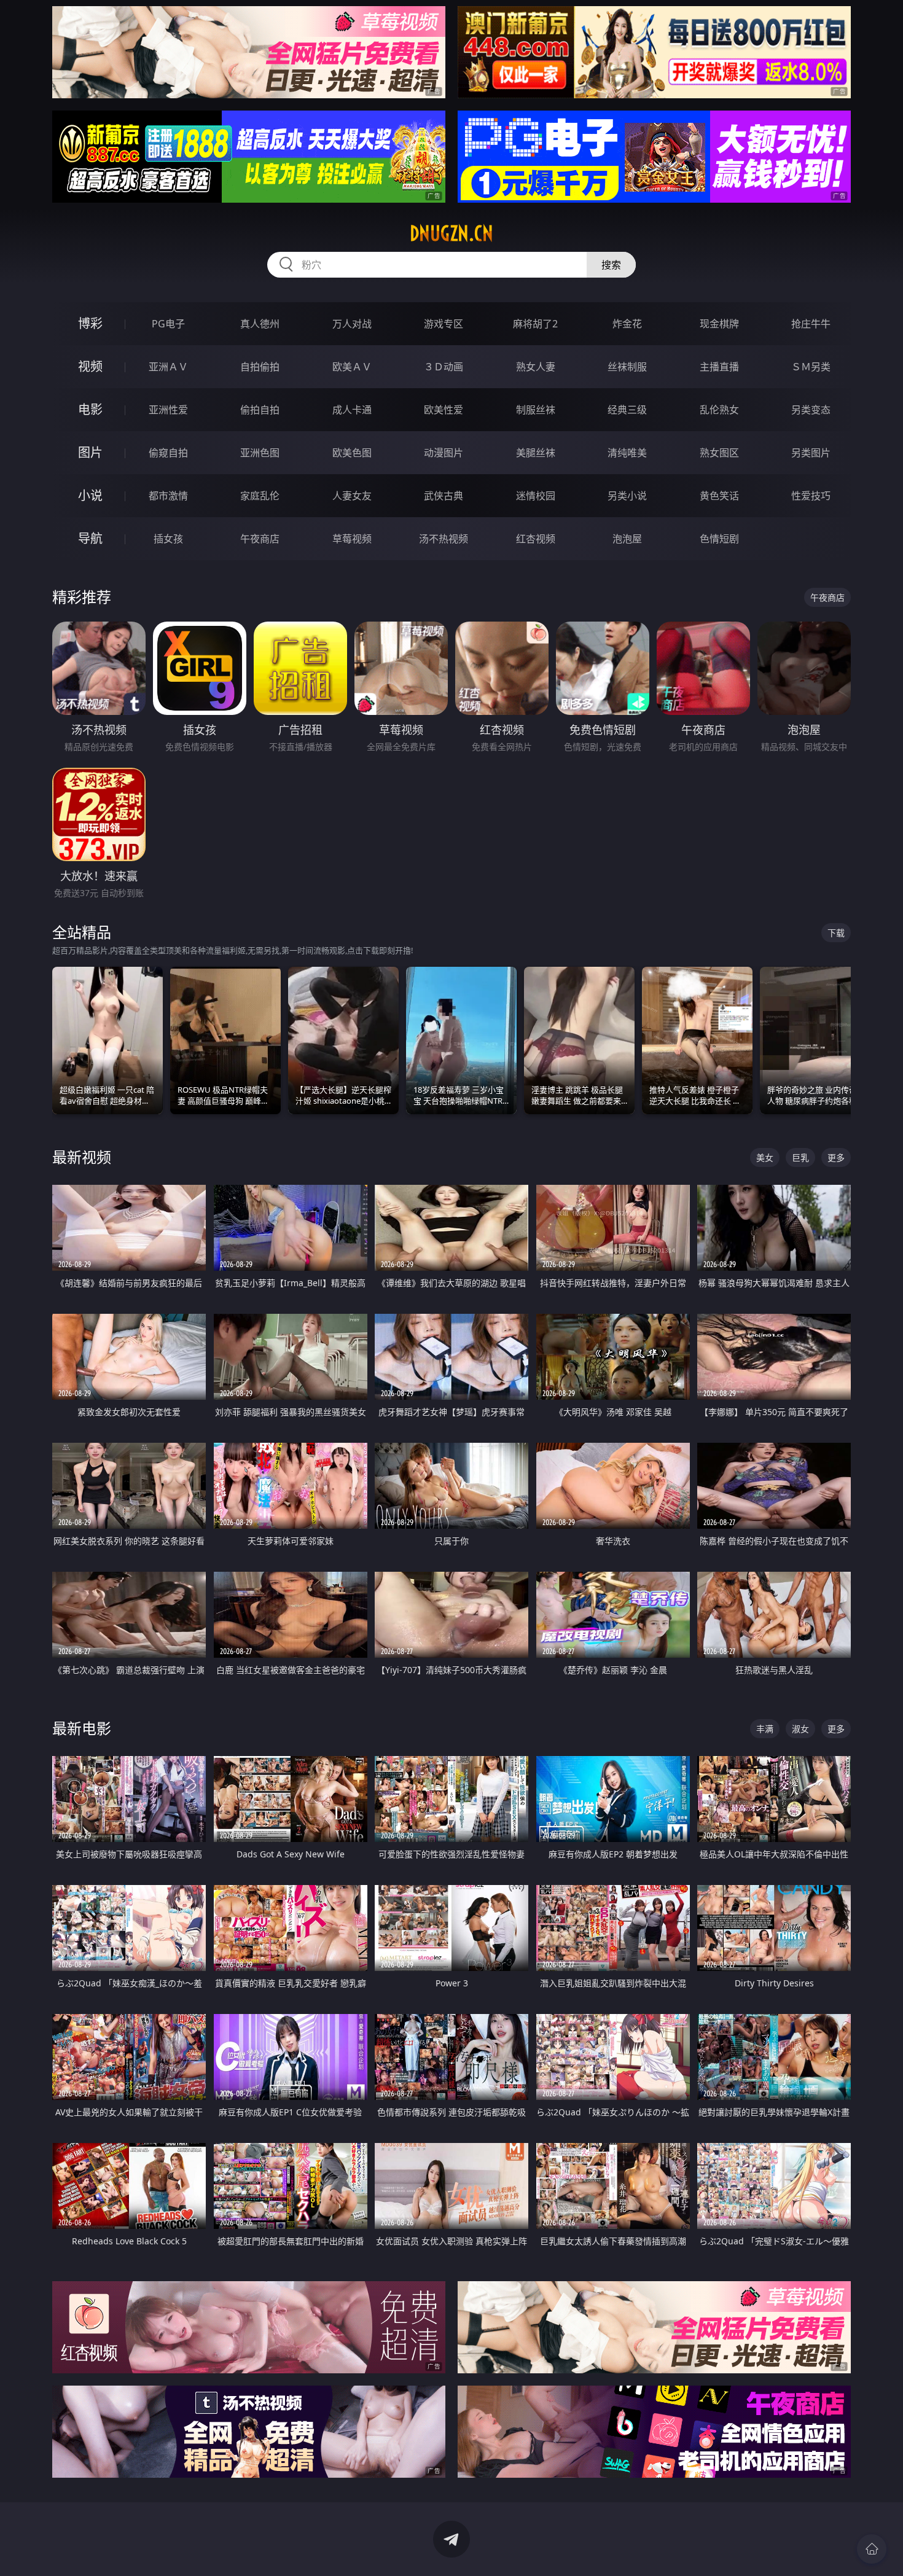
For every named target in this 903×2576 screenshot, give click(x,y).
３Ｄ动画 (444, 367)
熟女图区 (719, 453)
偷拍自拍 (260, 410)
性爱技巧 (811, 496)
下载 (836, 933)
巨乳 (800, 1157)
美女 (765, 1157)
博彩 (90, 323)
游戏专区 (444, 324)
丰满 (765, 1729)
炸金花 (627, 324)
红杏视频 (536, 539)
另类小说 (627, 496)
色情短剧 (719, 539)
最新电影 (82, 1728)
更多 (836, 1157)
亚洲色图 (260, 453)
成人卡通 (352, 410)
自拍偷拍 (260, 367)
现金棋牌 (719, 324)
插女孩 (168, 539)
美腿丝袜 (536, 453)
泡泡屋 (627, 539)
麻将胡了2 (535, 324)
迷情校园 (536, 496)
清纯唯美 (627, 453)
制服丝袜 (536, 410)
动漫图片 (444, 453)
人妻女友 (352, 496)
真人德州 (260, 324)
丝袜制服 (627, 367)
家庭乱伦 (260, 496)
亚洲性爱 (168, 410)
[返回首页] (872, 2549)
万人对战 (352, 324)
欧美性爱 (444, 410)
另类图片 (811, 453)
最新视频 (82, 1157)
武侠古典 (444, 496)
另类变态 (811, 410)
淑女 (800, 1729)
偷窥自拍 (168, 453)
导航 (90, 538)
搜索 (611, 265)
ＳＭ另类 (811, 367)
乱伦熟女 (719, 410)
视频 (90, 366)
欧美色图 (352, 453)
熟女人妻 (536, 367)
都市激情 (168, 496)
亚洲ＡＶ (168, 367)
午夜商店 (260, 539)
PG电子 (168, 324)
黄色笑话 (719, 496)
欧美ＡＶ (352, 367)
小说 (90, 495)
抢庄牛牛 (811, 324)
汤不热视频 (444, 539)
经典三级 (627, 410)
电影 (90, 409)
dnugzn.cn (451, 233)
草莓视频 (352, 539)
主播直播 (719, 367)
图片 (90, 452)
